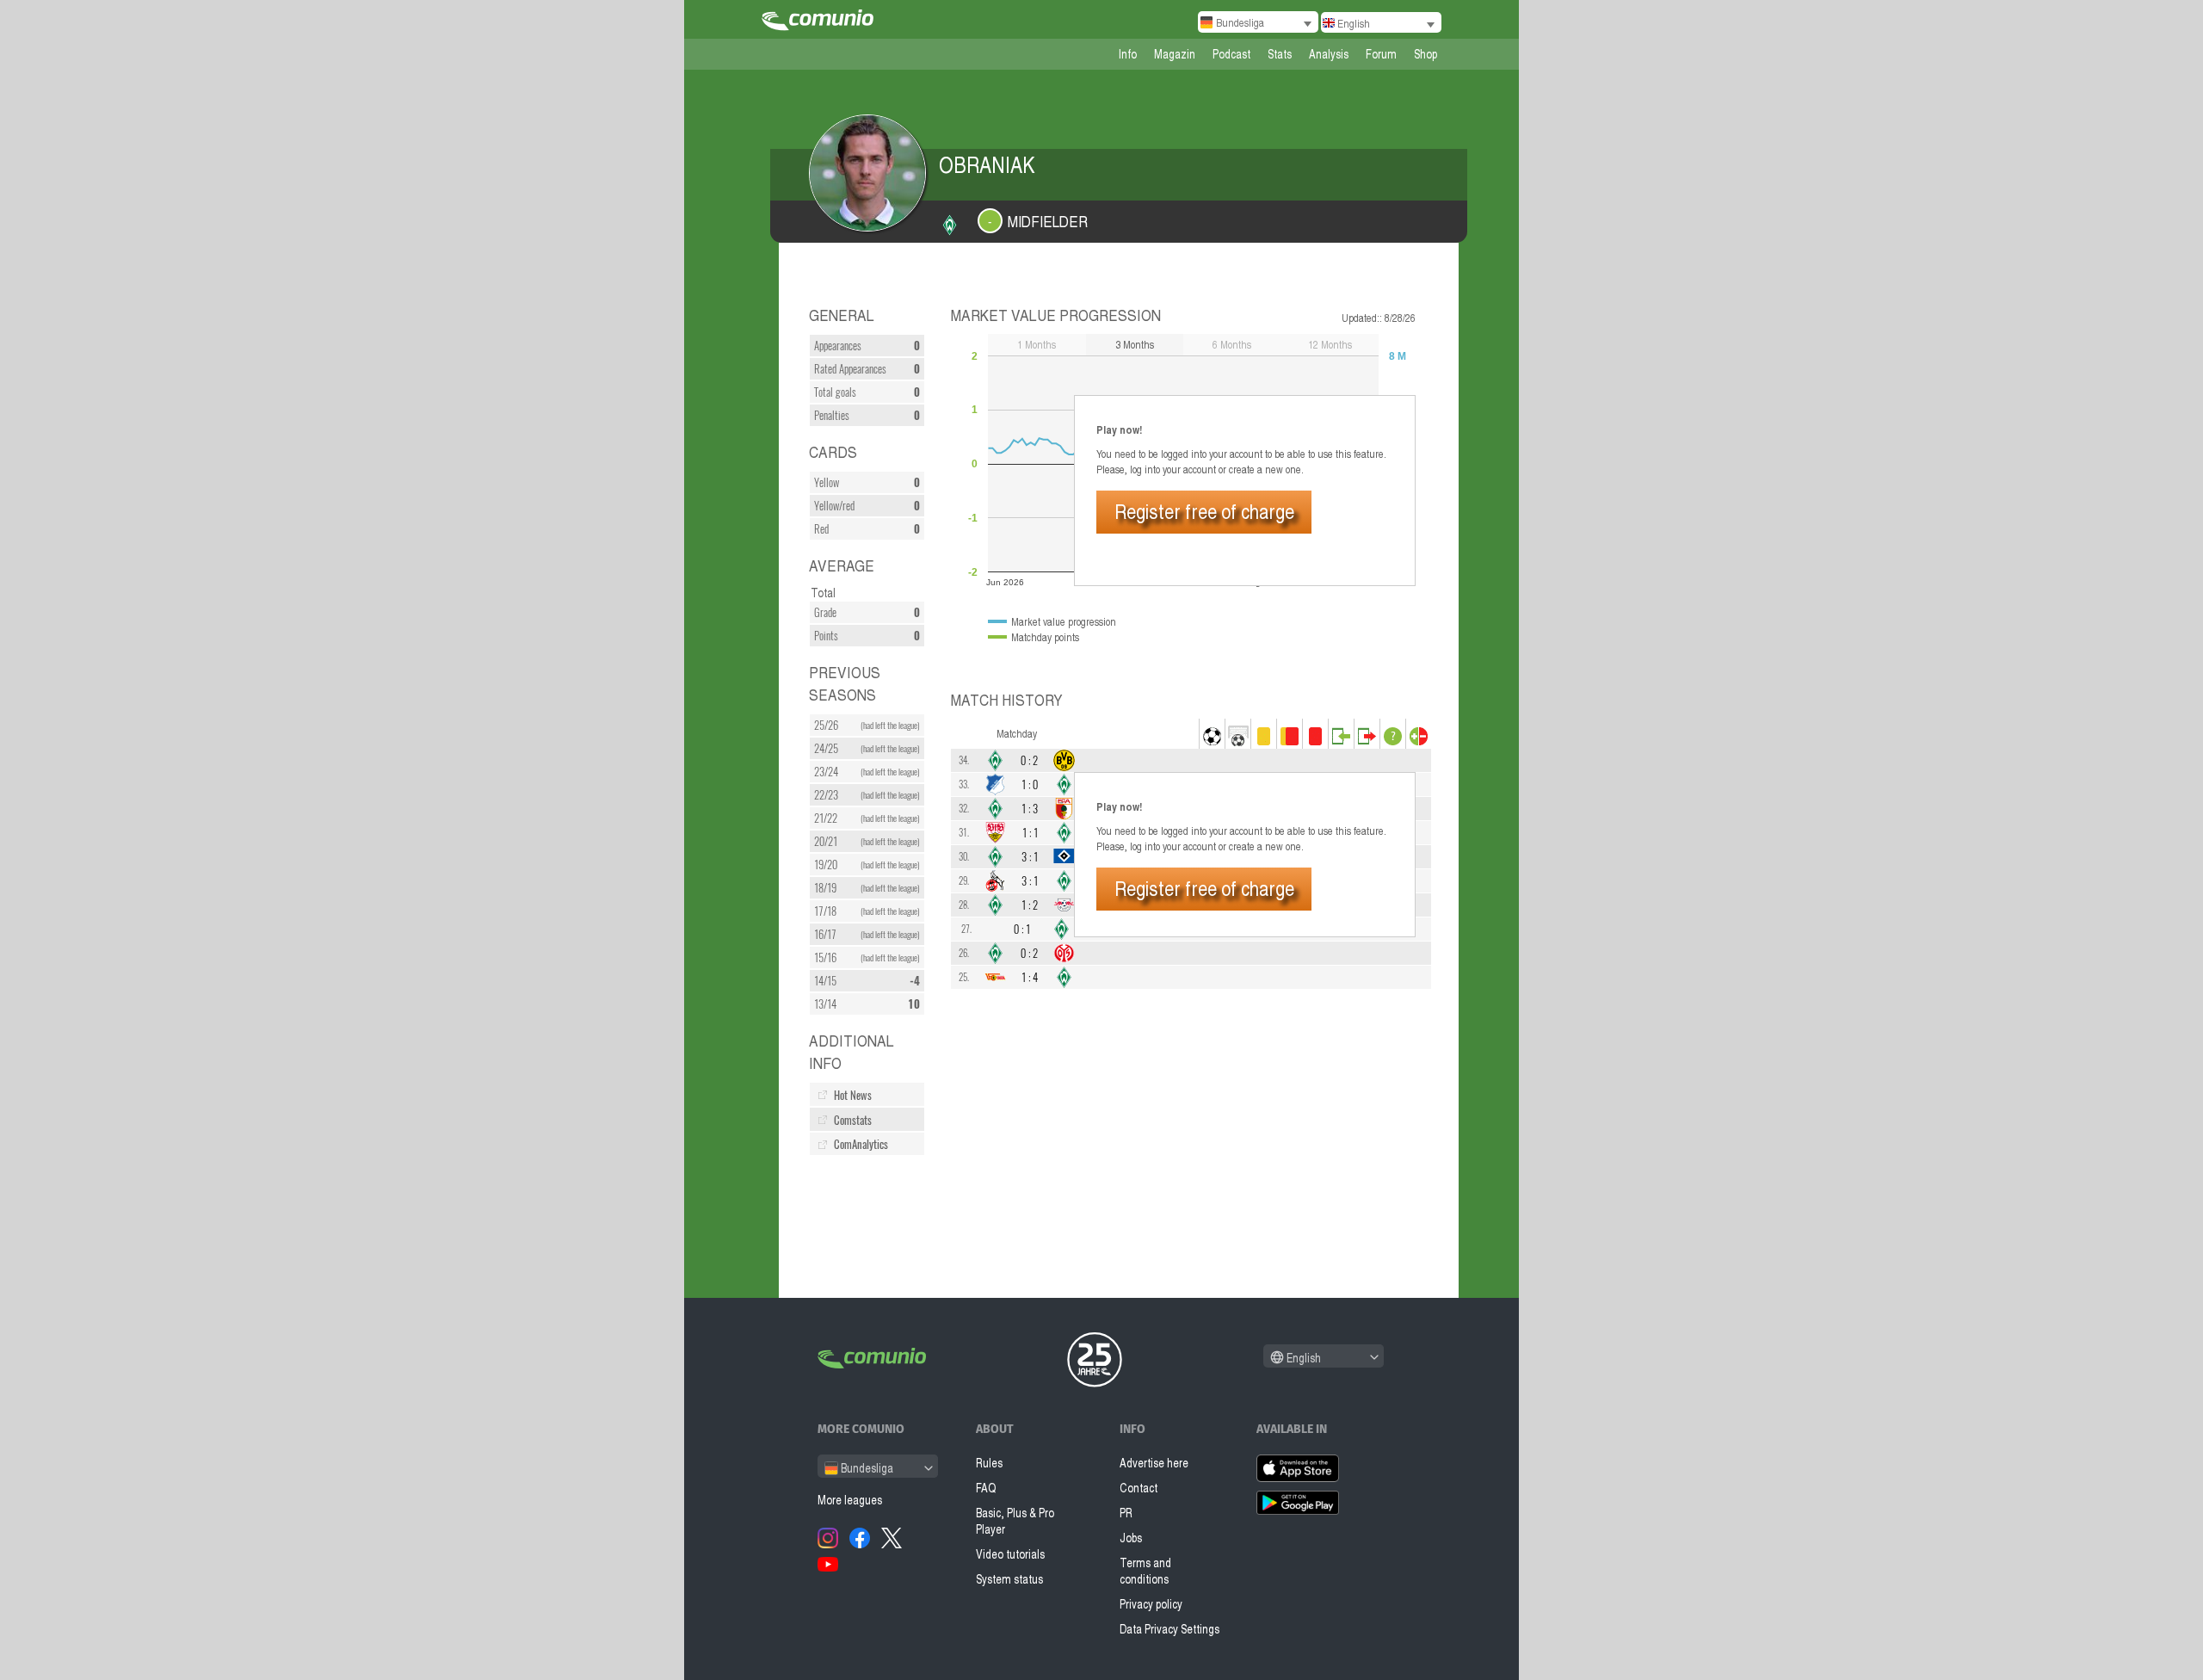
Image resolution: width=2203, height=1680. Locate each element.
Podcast (1231, 54)
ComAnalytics (861, 1144)
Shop (1425, 54)
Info (1128, 54)
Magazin (1175, 54)
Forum (1381, 54)
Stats (1280, 54)
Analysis (1329, 54)
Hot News (853, 1095)
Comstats (853, 1120)
